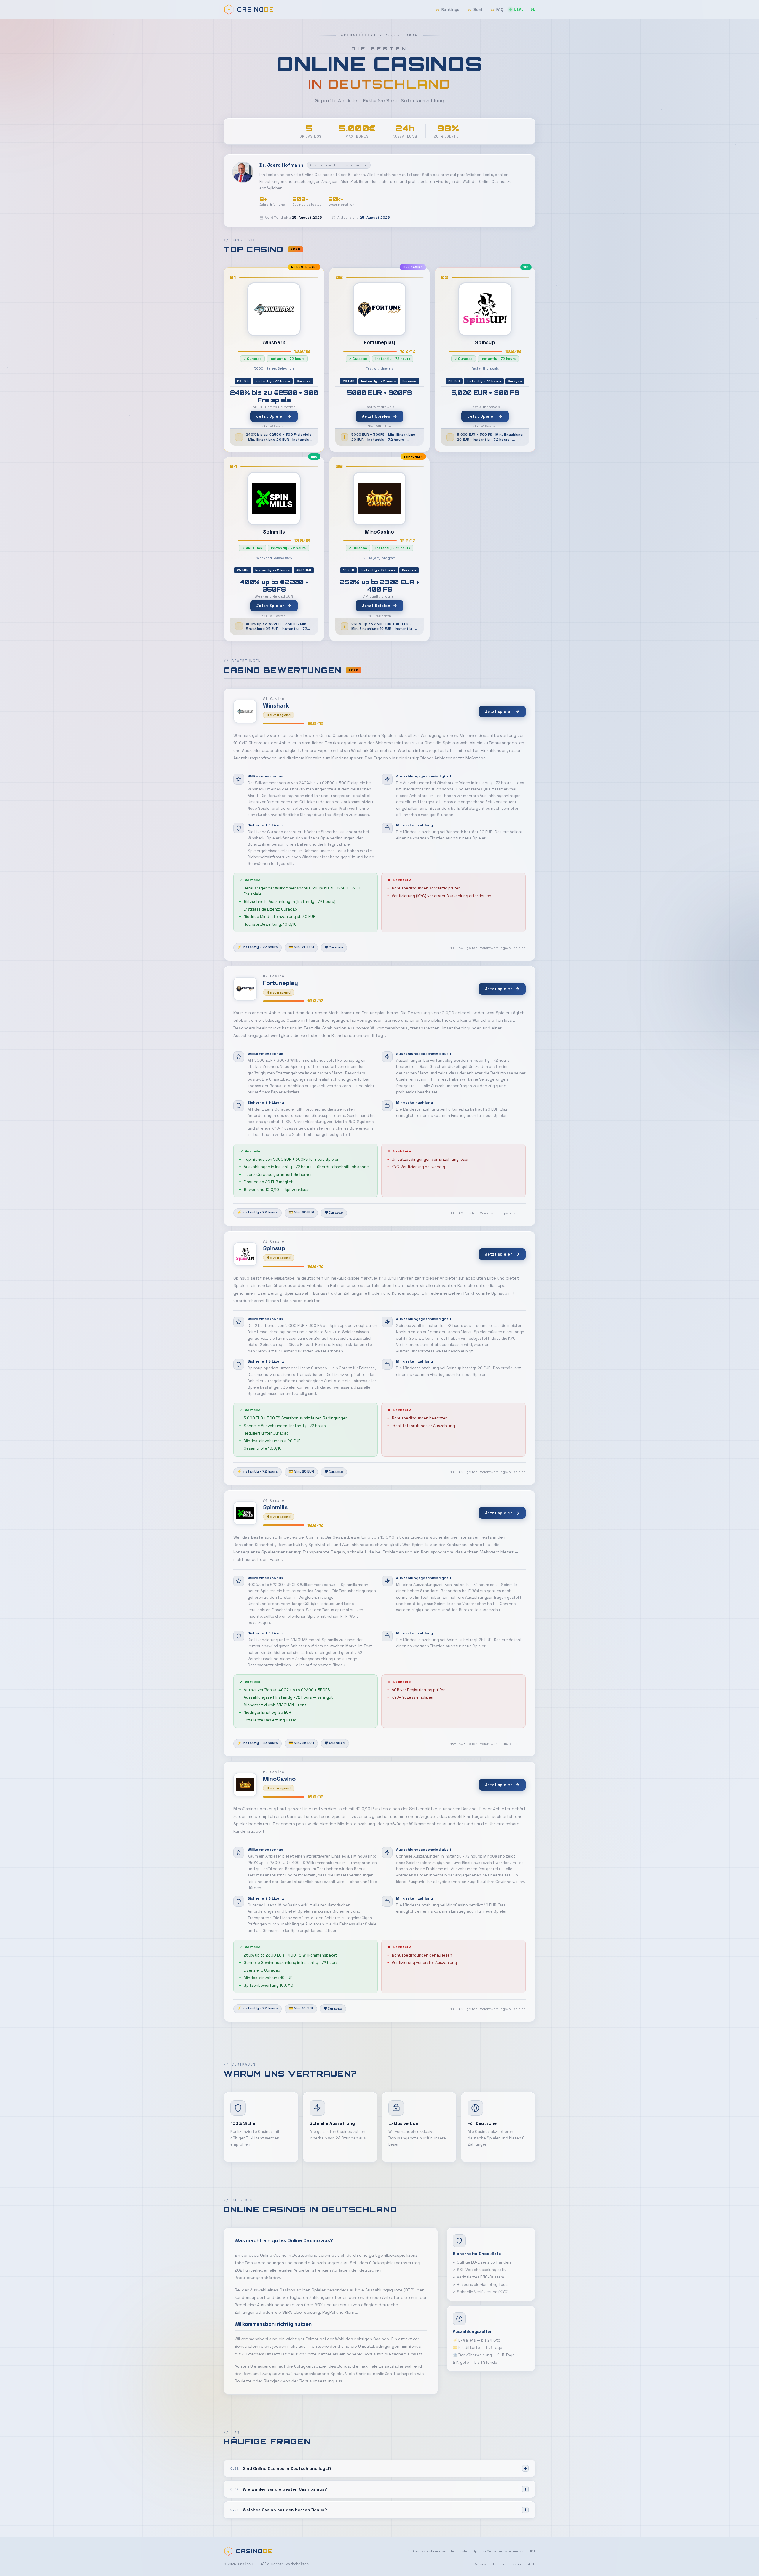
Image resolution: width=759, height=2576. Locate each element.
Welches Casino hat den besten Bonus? (279, 2510)
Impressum (512, 2564)
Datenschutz (485, 2564)
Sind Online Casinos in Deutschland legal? (281, 2468)
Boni (475, 10)
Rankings (448, 10)
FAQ (497, 10)
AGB (532, 2564)
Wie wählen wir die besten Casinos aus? (279, 2489)
